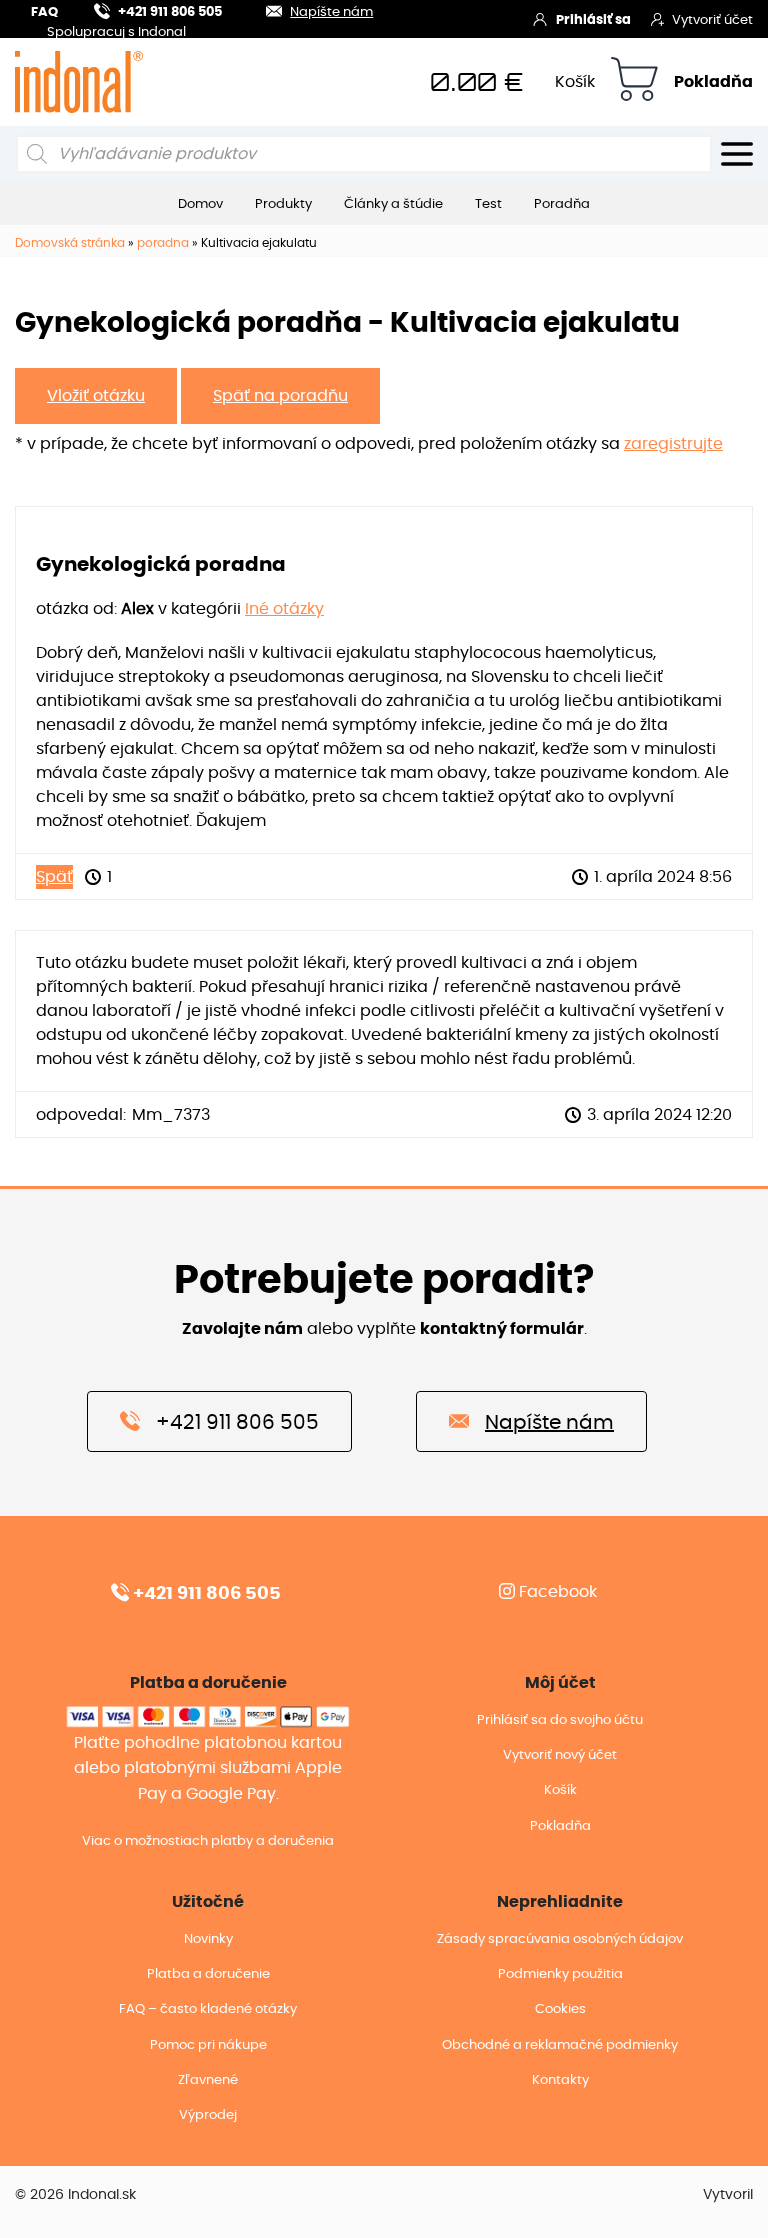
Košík (575, 82)
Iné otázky (284, 609)
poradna (163, 243)
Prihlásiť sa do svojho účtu (560, 1720)
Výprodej (208, 2115)
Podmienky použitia (560, 1974)
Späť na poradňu (280, 396)
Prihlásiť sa (593, 20)
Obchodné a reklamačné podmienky (560, 2045)
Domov (200, 204)
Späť (54, 877)
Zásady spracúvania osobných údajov (560, 1939)
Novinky (208, 1939)
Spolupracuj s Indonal (116, 33)
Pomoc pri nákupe (208, 2045)
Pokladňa (713, 82)
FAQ (44, 12)
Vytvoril (728, 2195)
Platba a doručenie (208, 1974)
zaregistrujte (673, 444)
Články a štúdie (393, 204)
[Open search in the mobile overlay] (364, 154)
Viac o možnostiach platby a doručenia (208, 1841)
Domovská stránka (70, 243)
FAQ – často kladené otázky (208, 2009)
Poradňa (562, 204)
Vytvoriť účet (712, 20)
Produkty (283, 204)
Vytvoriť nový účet (560, 1755)
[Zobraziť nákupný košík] (634, 82)
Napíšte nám (331, 12)
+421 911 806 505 (170, 12)
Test (488, 204)
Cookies (560, 2009)
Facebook (556, 1592)
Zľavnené (208, 2080)
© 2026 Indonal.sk (75, 2195)
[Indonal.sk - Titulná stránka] (79, 82)
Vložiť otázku (96, 396)
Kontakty (560, 2080)
